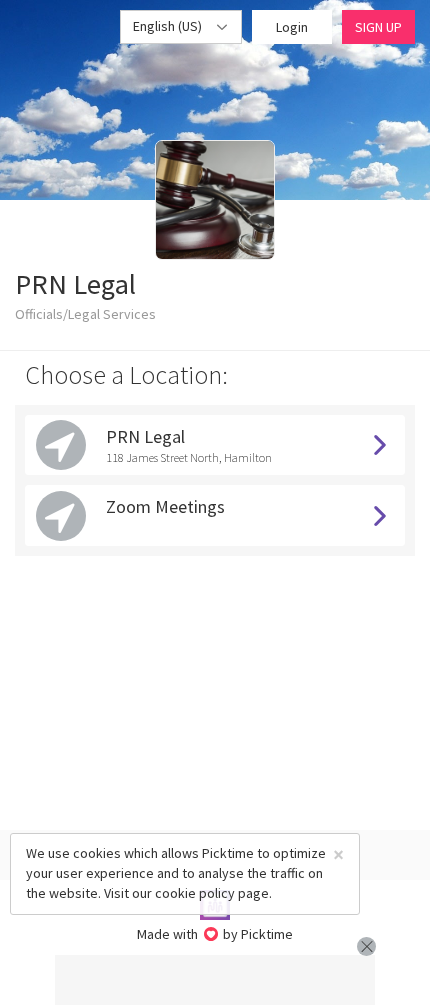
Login (292, 27)
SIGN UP (378, 27)
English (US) (169, 26)
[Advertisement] (215, 980)
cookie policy (195, 893)
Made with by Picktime (215, 934)
